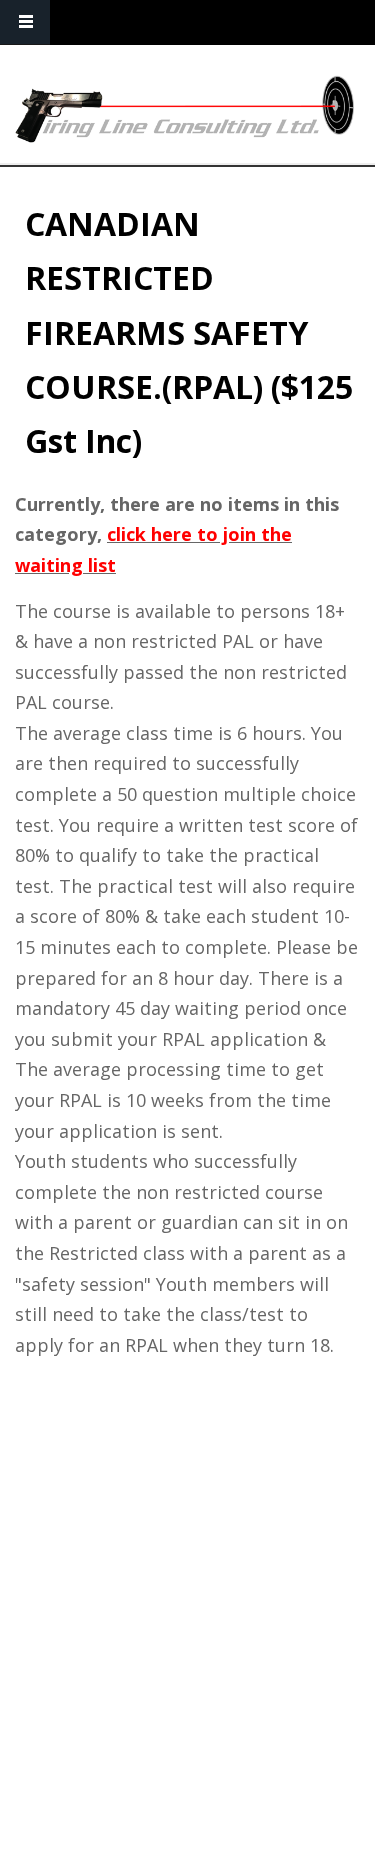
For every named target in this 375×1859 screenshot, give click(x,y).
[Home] (185, 109)
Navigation (25, 22)
